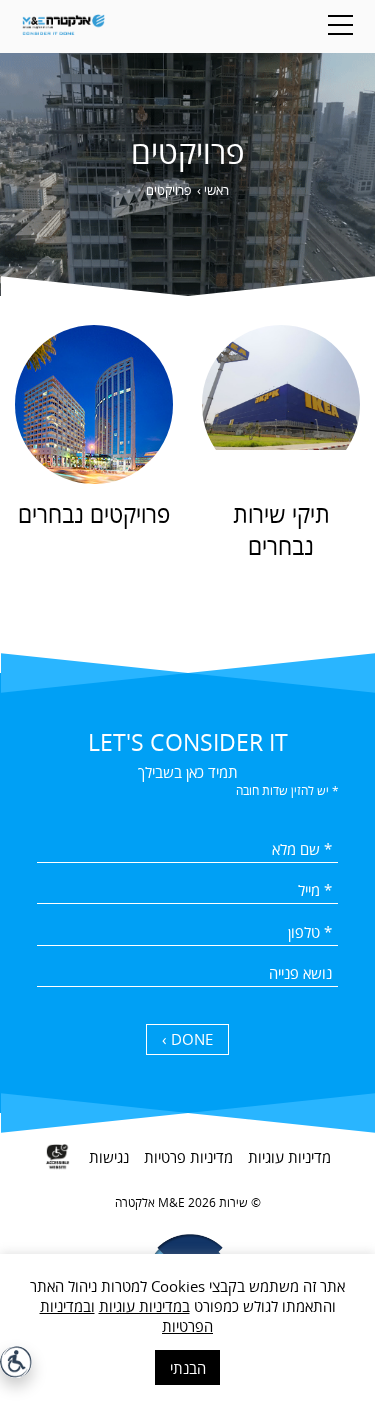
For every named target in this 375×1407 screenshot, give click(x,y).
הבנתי (188, 1368)
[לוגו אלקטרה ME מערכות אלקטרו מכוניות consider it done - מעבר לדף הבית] (63, 26)
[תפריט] (340, 25)
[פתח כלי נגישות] (16, 1362)
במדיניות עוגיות (144, 1306)
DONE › (187, 1039)
